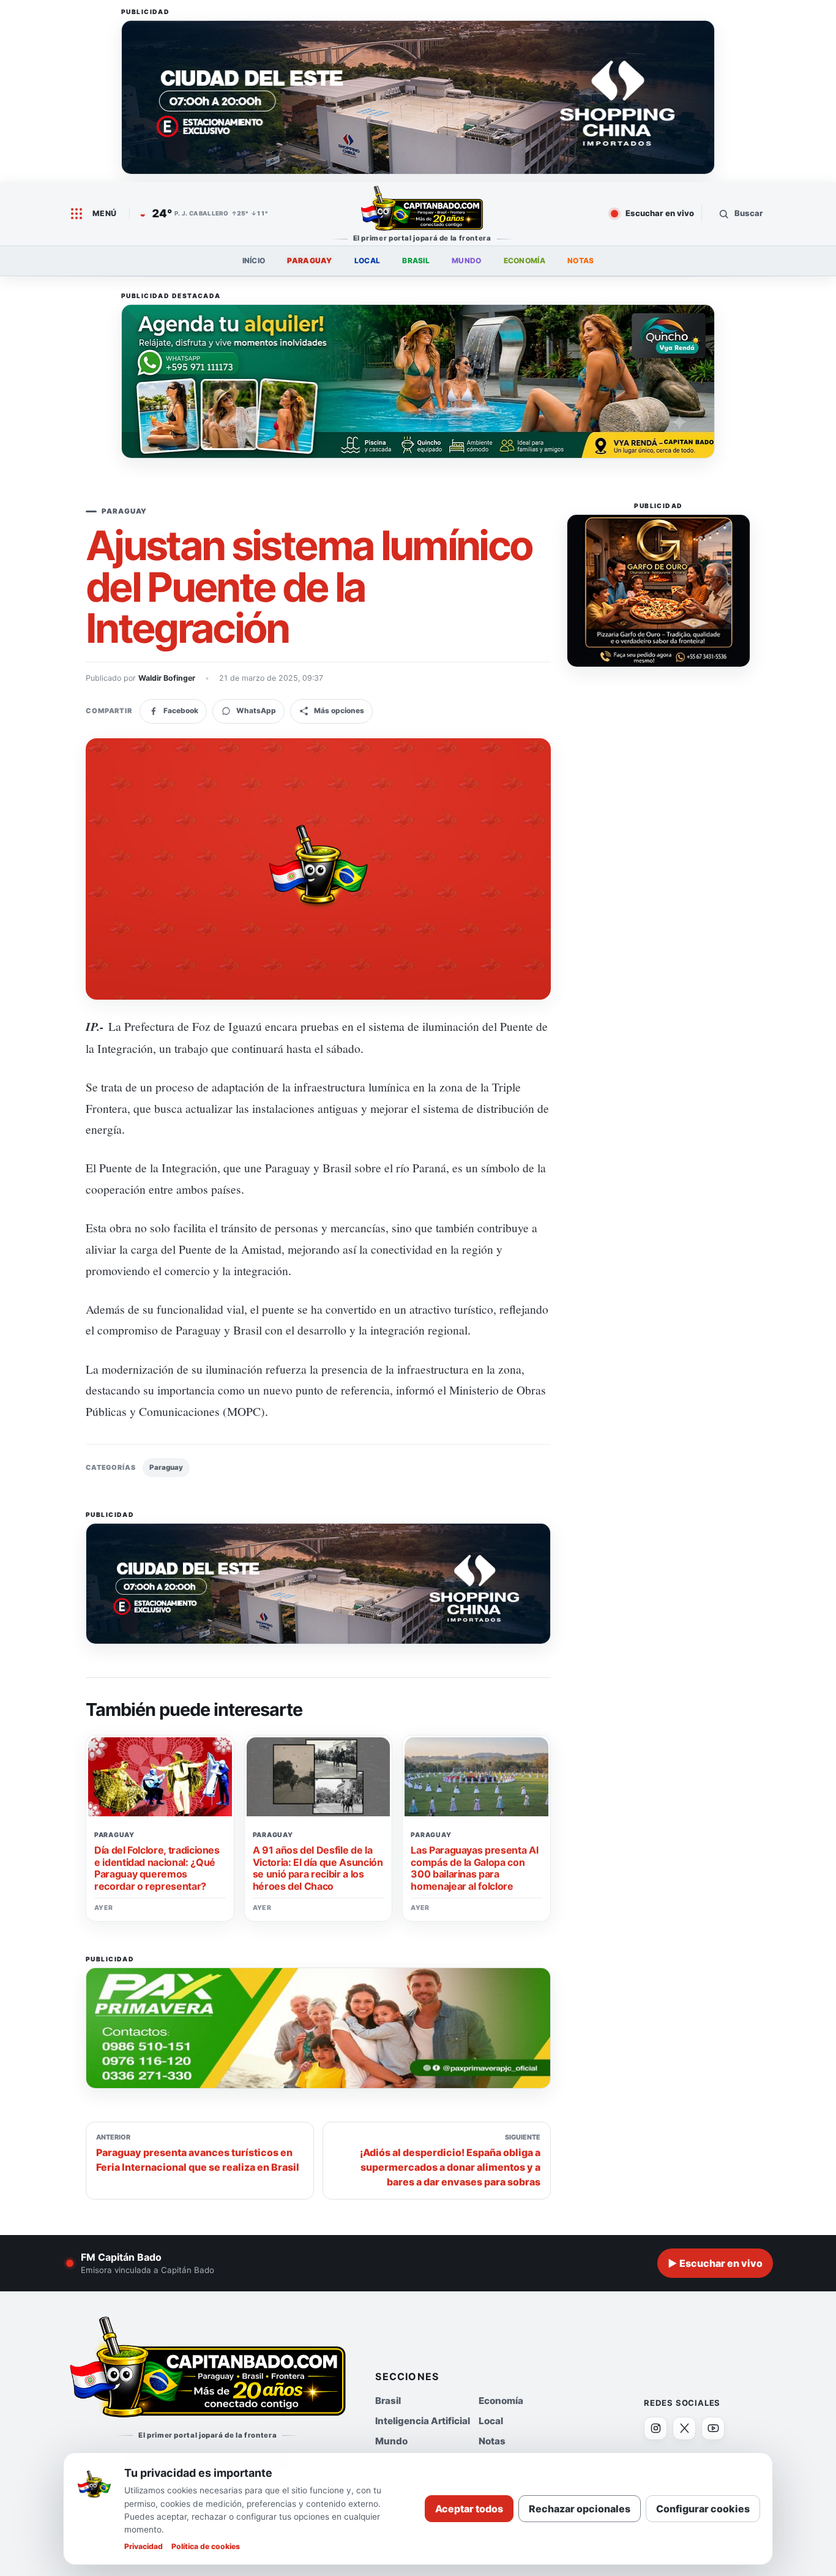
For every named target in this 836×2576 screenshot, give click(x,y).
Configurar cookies (703, 2509)
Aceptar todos (469, 2509)
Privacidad (144, 2546)
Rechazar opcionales (580, 2509)
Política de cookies (206, 2546)
